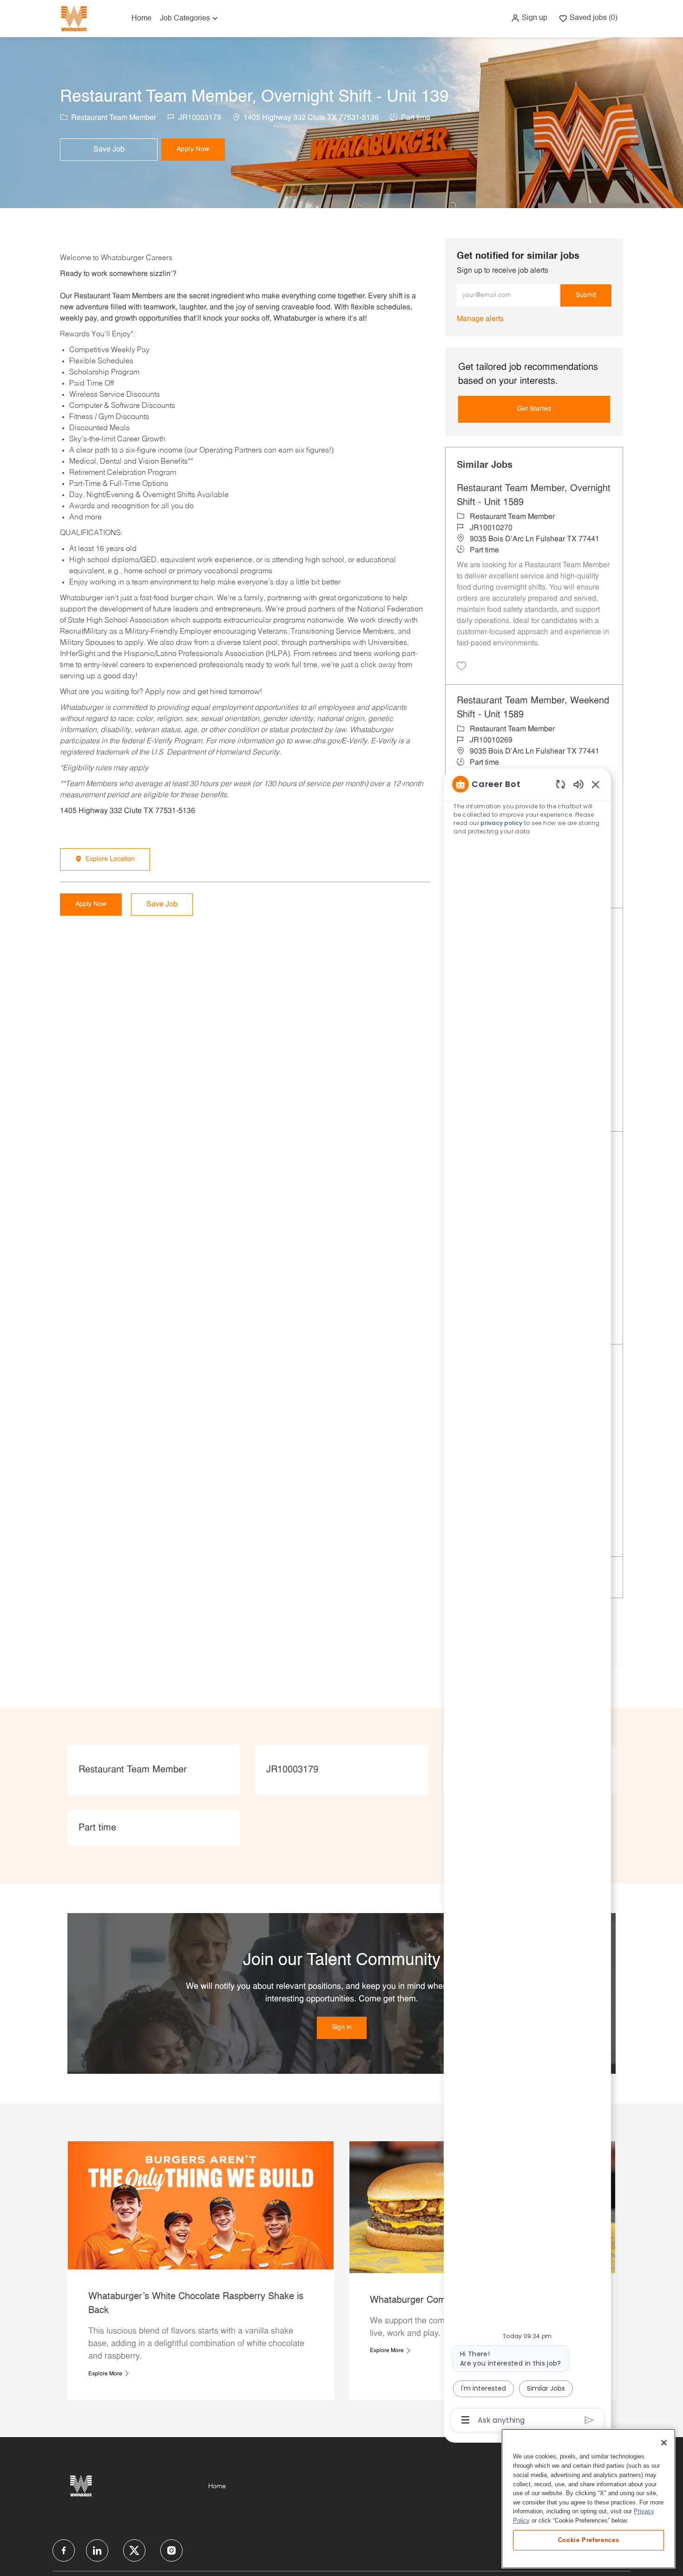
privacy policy (501, 823)
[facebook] (64, 2550)
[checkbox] (109, 150)
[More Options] (465, 2420)
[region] (527, 1601)
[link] (480, 319)
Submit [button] (586, 295)
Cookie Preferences (589, 2540)
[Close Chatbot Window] (596, 784)
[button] (529, 18)
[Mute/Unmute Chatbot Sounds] (578, 784)
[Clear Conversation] (561, 784)
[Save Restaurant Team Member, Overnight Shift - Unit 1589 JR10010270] (461, 666)
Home (141, 19)
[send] (589, 2420)
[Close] (664, 2443)
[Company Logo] (74, 18)
